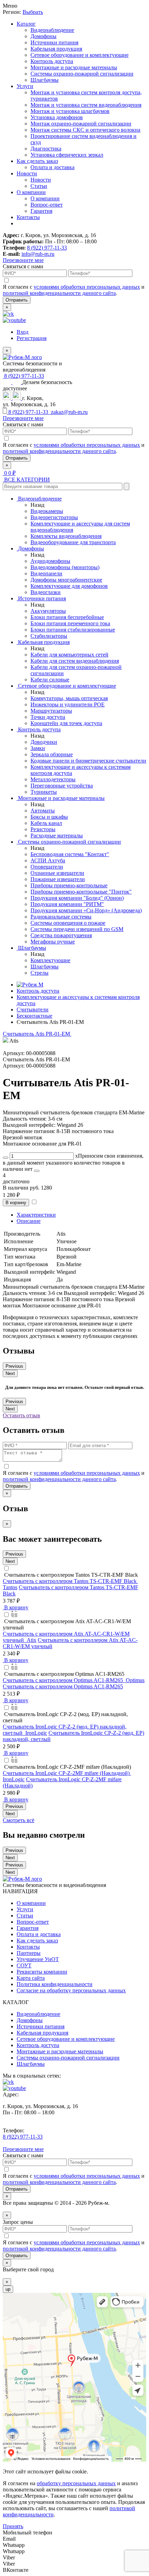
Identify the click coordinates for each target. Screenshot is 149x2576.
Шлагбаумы (45, 80)
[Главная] (30, 985)
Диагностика (46, 149)
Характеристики (36, 1215)
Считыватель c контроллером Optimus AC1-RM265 (63, 1686)
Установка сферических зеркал (67, 155)
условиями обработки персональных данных (87, 287)
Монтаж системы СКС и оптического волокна (85, 130)
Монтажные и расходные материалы (74, 67)
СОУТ (24, 1965)
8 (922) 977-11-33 (47, 248)
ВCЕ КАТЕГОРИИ (26, 480)
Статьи (39, 186)
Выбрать (33, 12)
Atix (32, 1640)
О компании (31, 192)
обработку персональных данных (76, 2483)
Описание (29, 1221)
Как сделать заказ (37, 161)
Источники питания (54, 42)
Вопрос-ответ (47, 205)
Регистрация (32, 338)
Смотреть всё (19, 1820)
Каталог (26, 24)
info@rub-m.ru (38, 254)
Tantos (10, 1587)
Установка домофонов (57, 117)
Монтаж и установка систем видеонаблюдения (86, 105)
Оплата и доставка (52, 167)
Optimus (135, 1680)
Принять (13, 2526)
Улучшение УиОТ (38, 1959)
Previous (14, 1366)
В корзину (16, 1203)
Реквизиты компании (42, 1972)
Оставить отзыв (21, 1415)
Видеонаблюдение (52, 30)
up (8, 2289)
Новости (27, 173)
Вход (23, 332)
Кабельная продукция (56, 49)
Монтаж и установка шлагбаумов (70, 111)
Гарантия (41, 211)
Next (10, 1373)
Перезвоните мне (23, 260)
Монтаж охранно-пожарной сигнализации (81, 124)
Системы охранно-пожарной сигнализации (82, 74)
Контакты (28, 217)
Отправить (17, 300)
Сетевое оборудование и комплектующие (80, 55)
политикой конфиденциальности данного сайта (59, 293)
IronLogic (36, 1733)
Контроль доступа (52, 61)
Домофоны (43, 36)
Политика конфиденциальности (55, 1984)
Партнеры (29, 1953)
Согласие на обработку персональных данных (71, 1990)
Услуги (25, 86)
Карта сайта (31, 1978)
